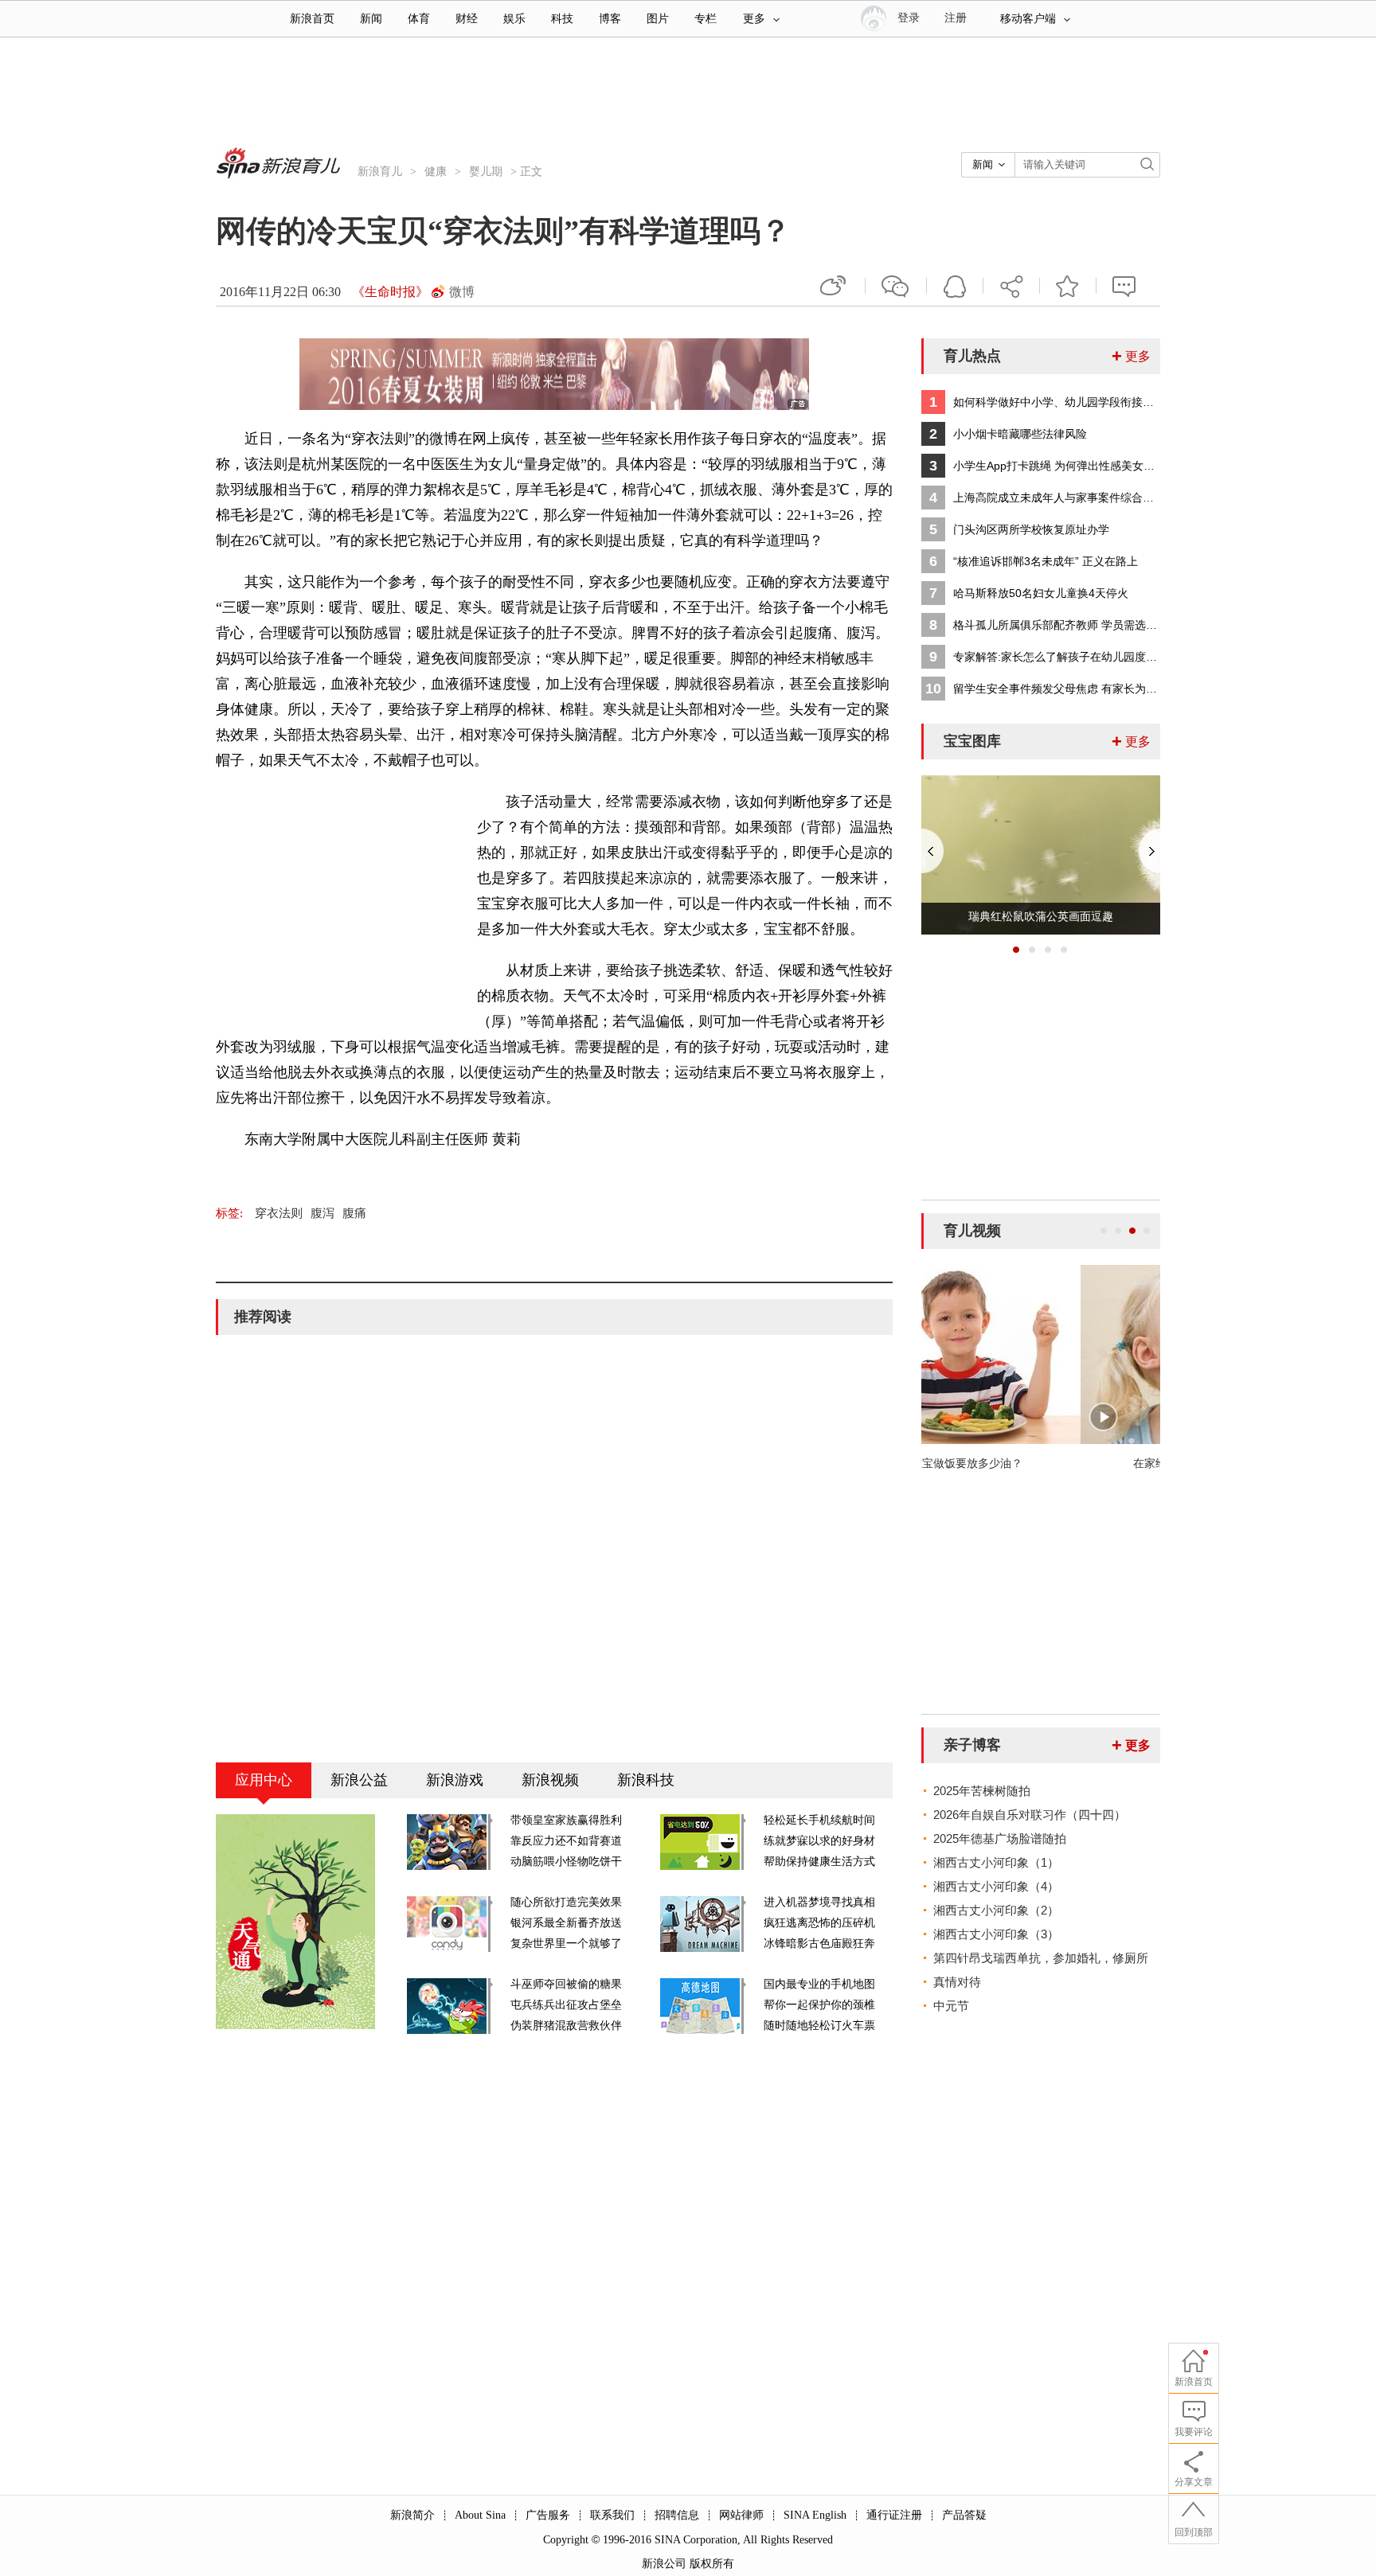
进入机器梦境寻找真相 (819, 1902)
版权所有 (712, 2564)
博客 (610, 19)
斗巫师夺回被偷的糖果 (566, 1984)
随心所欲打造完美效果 (566, 1902)
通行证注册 (894, 2515)
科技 (562, 19)
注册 (956, 18)
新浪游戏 (455, 1780)
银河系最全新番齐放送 (566, 1923)
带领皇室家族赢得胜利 (566, 1820)
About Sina (480, 2515)
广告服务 (548, 2515)
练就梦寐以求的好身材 (819, 1841)
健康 (436, 172)
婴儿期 (486, 172)
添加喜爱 (1068, 286)
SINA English (815, 2515)
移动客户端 (1028, 19)
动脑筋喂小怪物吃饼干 (566, 1862)
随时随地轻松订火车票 (819, 2026)
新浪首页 (312, 19)
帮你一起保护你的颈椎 (819, 2005)
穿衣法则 (279, 1213)
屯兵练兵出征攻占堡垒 (566, 2005)
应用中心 (264, 1780)
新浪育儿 (380, 172)
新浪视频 (550, 1780)
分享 (1011, 286)
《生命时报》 (390, 292)
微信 (896, 286)
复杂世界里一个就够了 (566, 1944)
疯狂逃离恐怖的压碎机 (819, 1923)
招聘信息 (677, 2515)
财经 (467, 19)
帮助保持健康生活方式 (819, 1862)
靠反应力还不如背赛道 (566, 1841)
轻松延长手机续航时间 (819, 1820)
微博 (462, 292)
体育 (419, 19)
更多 (754, 19)
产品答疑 (964, 2515)
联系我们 (612, 2515)
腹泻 (322, 1213)
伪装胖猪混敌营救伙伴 (566, 2026)
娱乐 (514, 19)
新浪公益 (359, 1780)
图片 (658, 19)
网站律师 (741, 2515)
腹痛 (354, 1213)
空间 (955, 286)
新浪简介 (412, 2515)
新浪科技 (646, 1780)
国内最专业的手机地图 (819, 1984)
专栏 (706, 19)
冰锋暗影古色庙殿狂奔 (819, 1944)
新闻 (371, 19)
